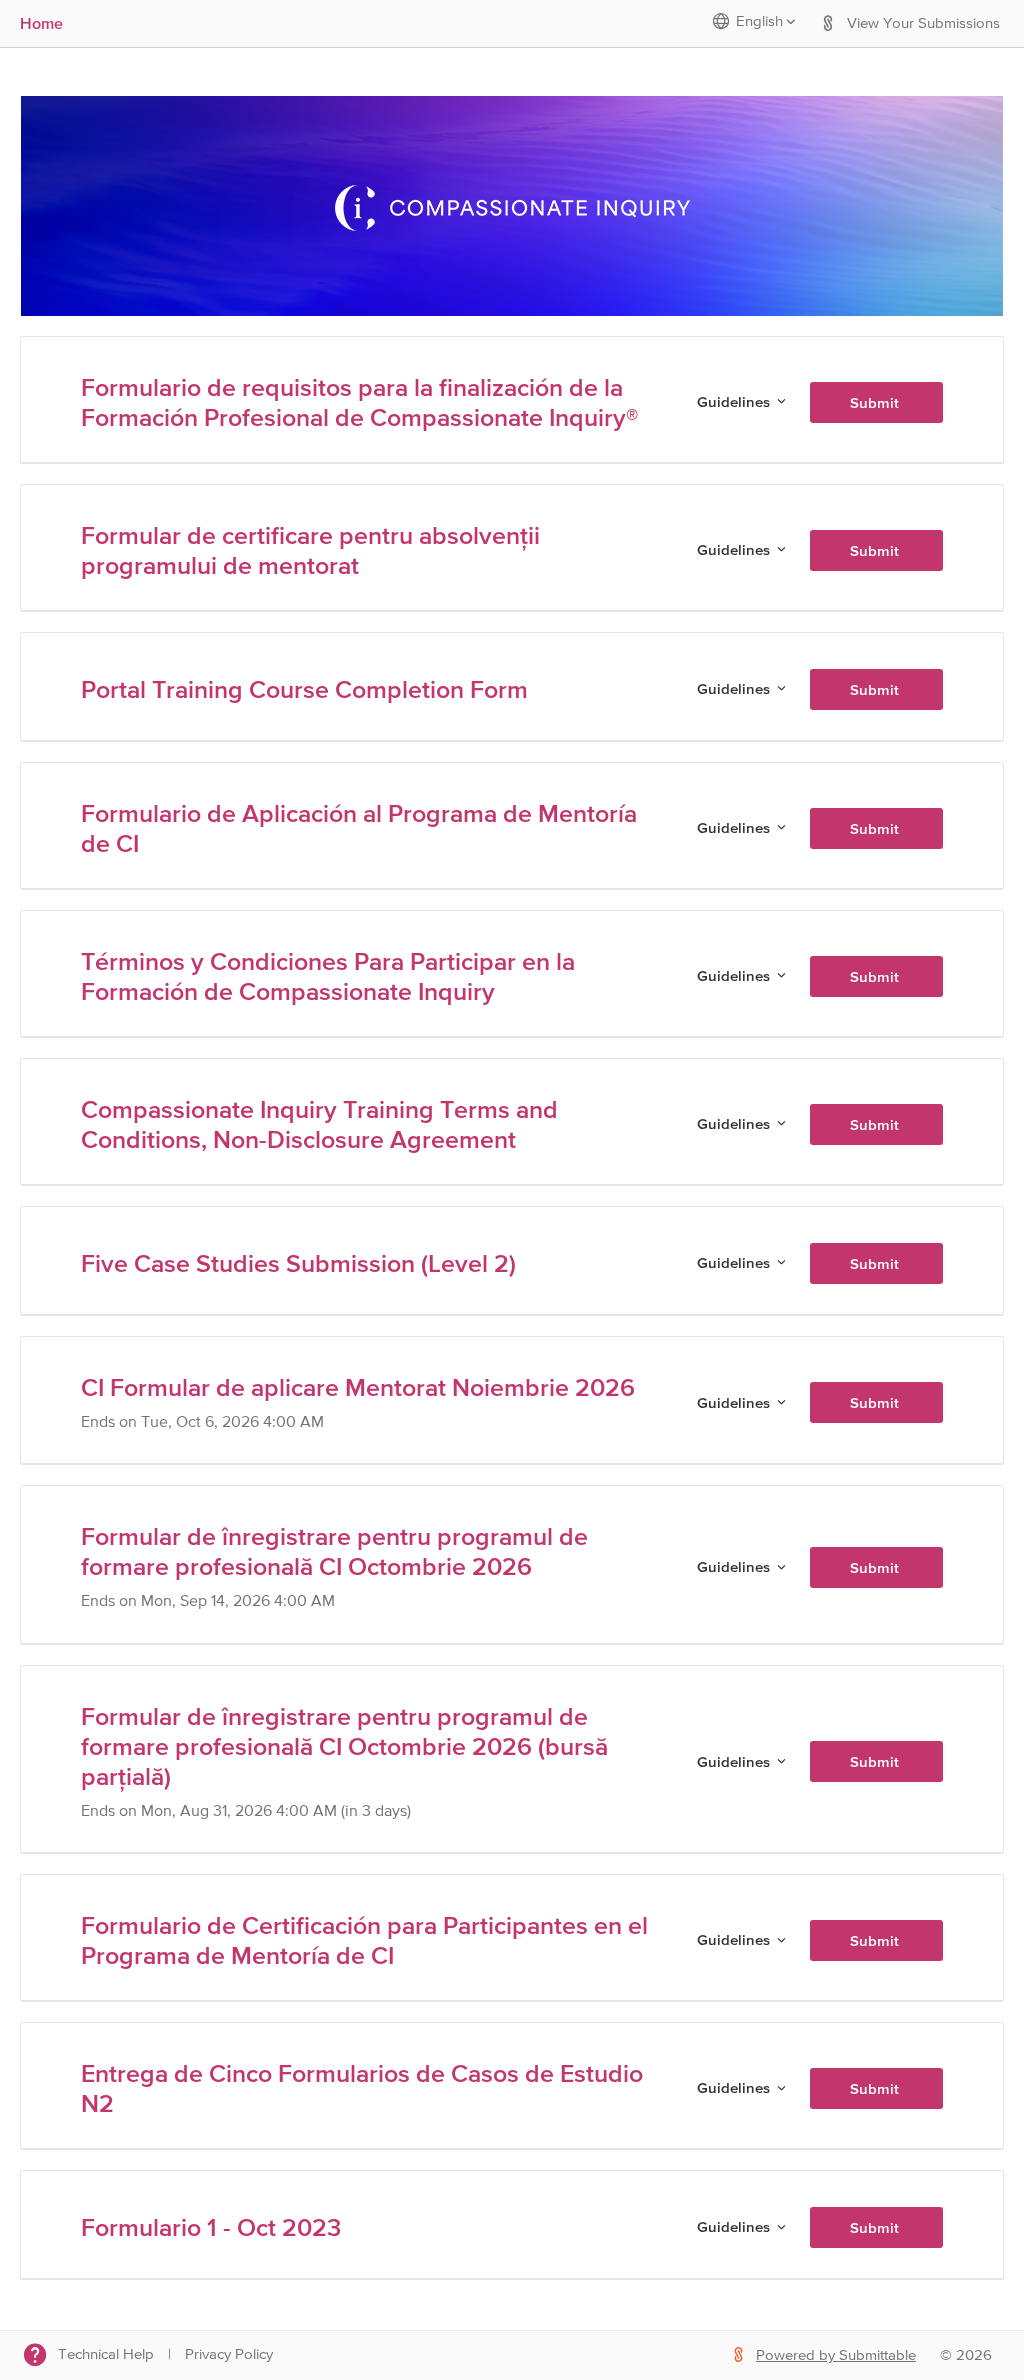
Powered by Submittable (836, 2355)
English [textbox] (759, 21)
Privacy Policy (229, 2354)
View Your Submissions (923, 23)
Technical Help (106, 2354)
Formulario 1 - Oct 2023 (211, 2227)
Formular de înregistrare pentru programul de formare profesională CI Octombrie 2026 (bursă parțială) (344, 1746)
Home (41, 23)
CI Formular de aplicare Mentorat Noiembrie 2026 (358, 1387)
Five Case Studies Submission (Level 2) (298, 1263)
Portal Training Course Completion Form (304, 689)
